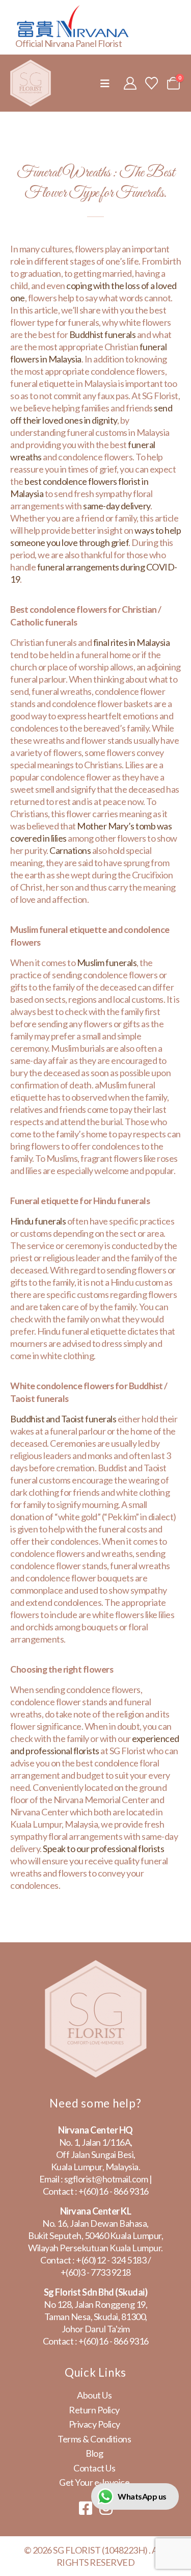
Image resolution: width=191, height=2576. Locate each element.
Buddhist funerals (103, 334)
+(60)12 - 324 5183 (111, 2260)
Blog (94, 2453)
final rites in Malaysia (132, 642)
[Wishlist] (152, 83)
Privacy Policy (94, 2424)
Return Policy (94, 2410)
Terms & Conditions (94, 2439)
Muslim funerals (107, 962)
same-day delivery (117, 506)
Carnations (70, 850)
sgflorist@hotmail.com (106, 2179)
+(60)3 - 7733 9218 (96, 2272)
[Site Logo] (31, 83)
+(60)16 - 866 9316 (114, 2191)
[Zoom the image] (96, 1966)
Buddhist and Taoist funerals (63, 1419)
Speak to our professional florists (103, 1849)
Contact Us (94, 2468)
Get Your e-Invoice (94, 2482)
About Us (94, 2395)
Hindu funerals (38, 1221)
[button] (105, 83)
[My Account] (130, 83)
